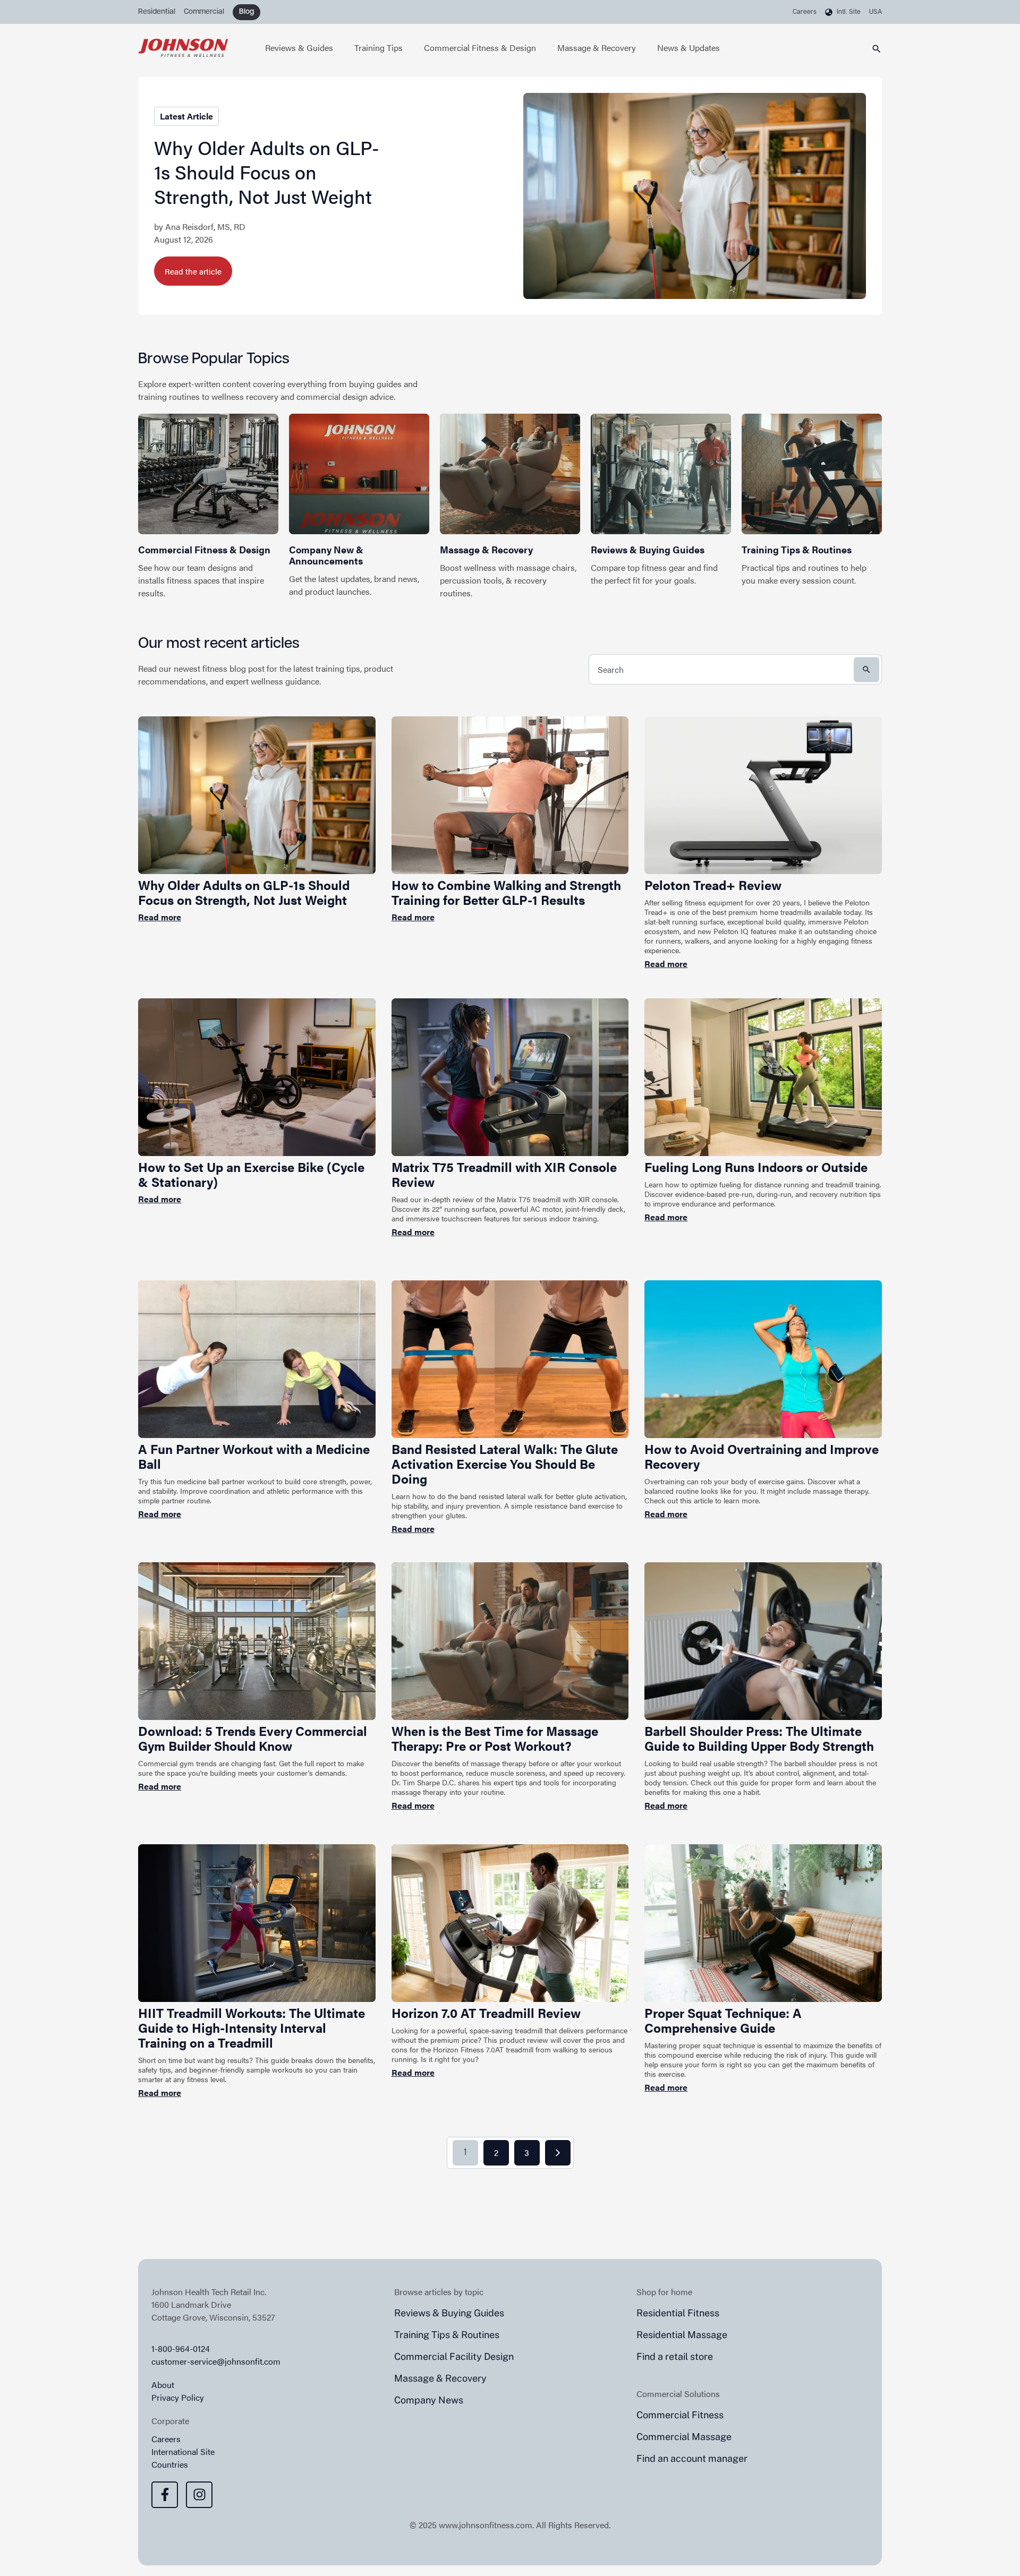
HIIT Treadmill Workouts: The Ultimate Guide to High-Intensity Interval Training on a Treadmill (252, 2027)
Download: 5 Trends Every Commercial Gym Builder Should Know (253, 1738)
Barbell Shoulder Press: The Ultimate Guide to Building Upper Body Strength (759, 1738)
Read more (160, 917)
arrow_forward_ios (558, 2153)
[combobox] (735, 669)
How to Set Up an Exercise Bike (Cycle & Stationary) (251, 1174)
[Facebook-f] (165, 2495)
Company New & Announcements (326, 555)
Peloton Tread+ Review (713, 885)
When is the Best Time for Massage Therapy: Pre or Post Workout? (495, 1738)
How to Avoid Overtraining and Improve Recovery (762, 1456)
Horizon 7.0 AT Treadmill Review (486, 2013)
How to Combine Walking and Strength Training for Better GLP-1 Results (506, 892)
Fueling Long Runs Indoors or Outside (756, 1167)
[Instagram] (199, 2495)
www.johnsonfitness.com (486, 2525)
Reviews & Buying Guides (648, 549)
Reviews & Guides (299, 48)
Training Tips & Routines (797, 549)
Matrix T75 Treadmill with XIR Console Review (504, 1174)
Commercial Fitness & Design (480, 48)
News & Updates (688, 48)
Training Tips (379, 48)
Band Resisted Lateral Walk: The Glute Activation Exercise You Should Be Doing (505, 1464)
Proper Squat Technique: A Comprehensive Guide (723, 2020)
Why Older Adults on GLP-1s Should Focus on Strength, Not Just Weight (267, 172)
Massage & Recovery (597, 48)
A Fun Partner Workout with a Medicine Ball (254, 1456)
